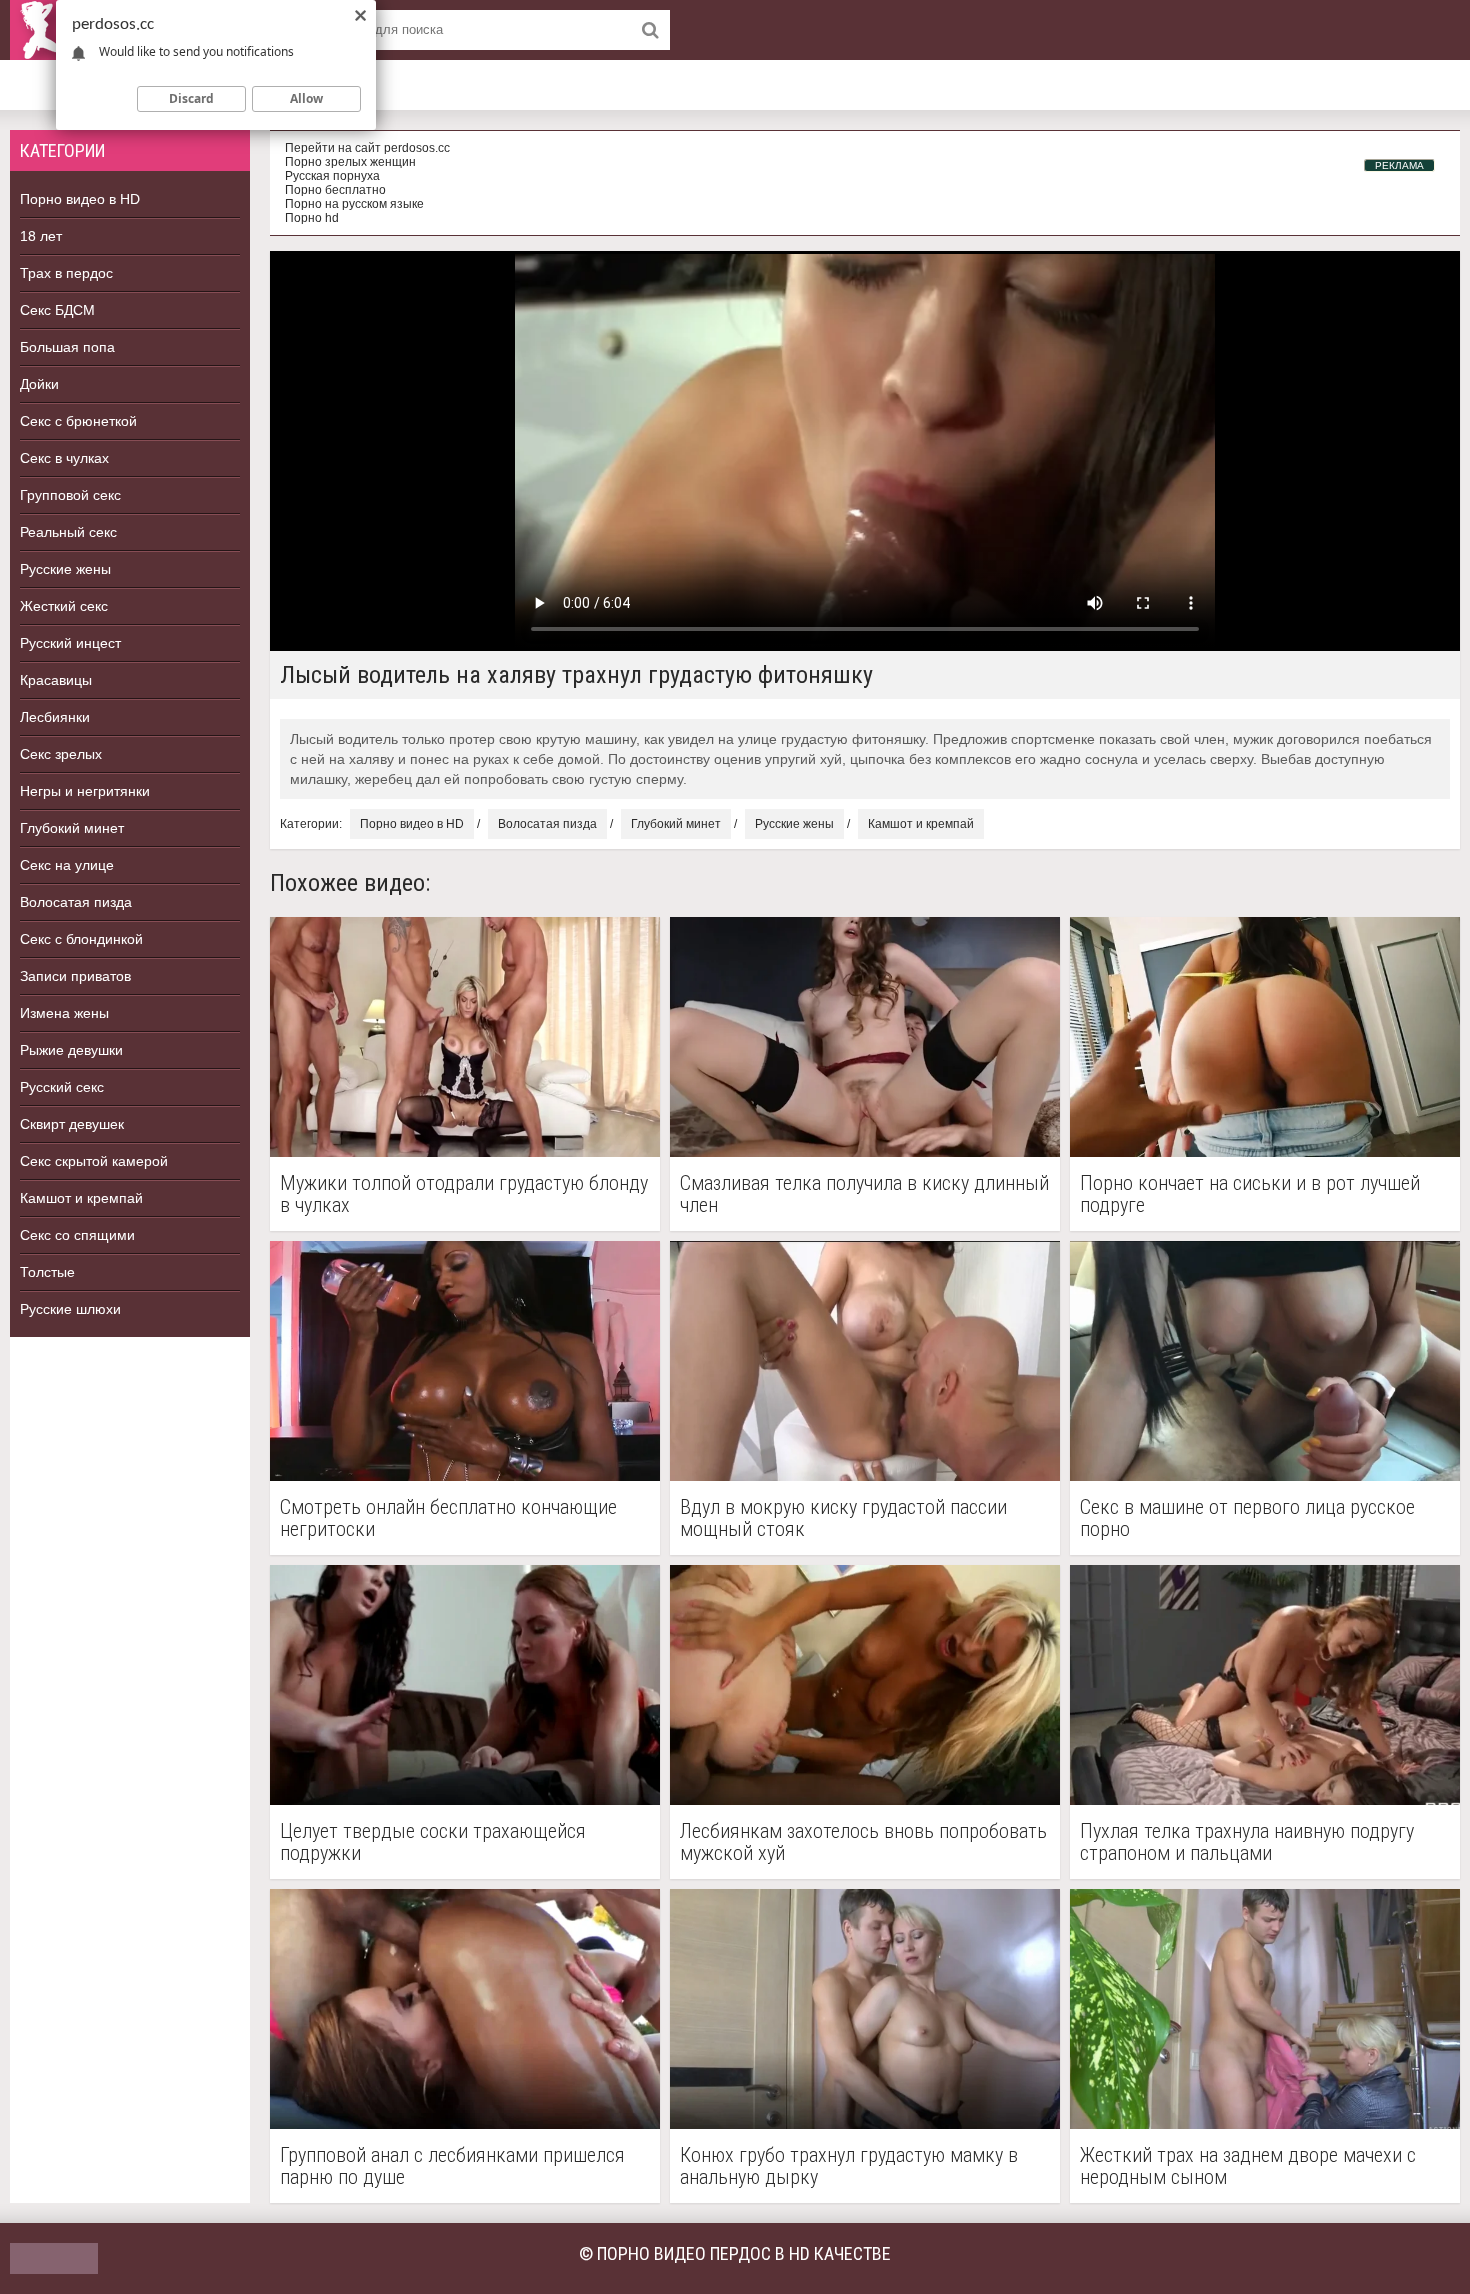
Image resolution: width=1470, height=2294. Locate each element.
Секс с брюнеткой (78, 421)
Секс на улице (67, 865)
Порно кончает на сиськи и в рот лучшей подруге (1250, 1194)
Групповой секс (70, 495)
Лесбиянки (55, 717)
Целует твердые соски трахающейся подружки (433, 1842)
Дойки (39, 384)
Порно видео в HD (80, 199)
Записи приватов (75, 976)
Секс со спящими (77, 1235)
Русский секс (62, 1087)
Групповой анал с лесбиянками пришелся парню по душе (452, 2166)
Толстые (47, 1272)
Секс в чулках (64, 458)
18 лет (41, 236)
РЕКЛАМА (1399, 165)
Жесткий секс (64, 606)
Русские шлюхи (70, 1309)
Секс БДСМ (57, 310)
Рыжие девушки (71, 1050)
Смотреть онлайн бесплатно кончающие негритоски (448, 1518)
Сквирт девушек (72, 1124)
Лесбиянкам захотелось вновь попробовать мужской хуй (863, 1842)
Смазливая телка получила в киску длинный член (864, 1194)
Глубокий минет (72, 828)
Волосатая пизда (76, 902)
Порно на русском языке (354, 204)
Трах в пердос (66, 273)
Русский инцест (70, 643)
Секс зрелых (61, 754)
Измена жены (64, 1013)
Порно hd (312, 218)
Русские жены (65, 569)
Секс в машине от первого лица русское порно (1247, 1518)
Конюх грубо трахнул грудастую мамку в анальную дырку (849, 2166)
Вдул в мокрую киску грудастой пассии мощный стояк (843, 1518)
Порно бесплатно (335, 190)
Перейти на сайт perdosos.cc (367, 148)
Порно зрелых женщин (350, 162)
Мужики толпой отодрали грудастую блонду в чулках (464, 1194)
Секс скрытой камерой (94, 1161)
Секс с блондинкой (81, 939)
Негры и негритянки (85, 791)
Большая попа (67, 347)
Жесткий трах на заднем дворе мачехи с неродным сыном (1248, 2166)
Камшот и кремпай (81, 1198)
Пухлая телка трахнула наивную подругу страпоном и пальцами (1247, 1842)
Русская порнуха (332, 176)
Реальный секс (68, 532)
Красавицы (56, 680)
